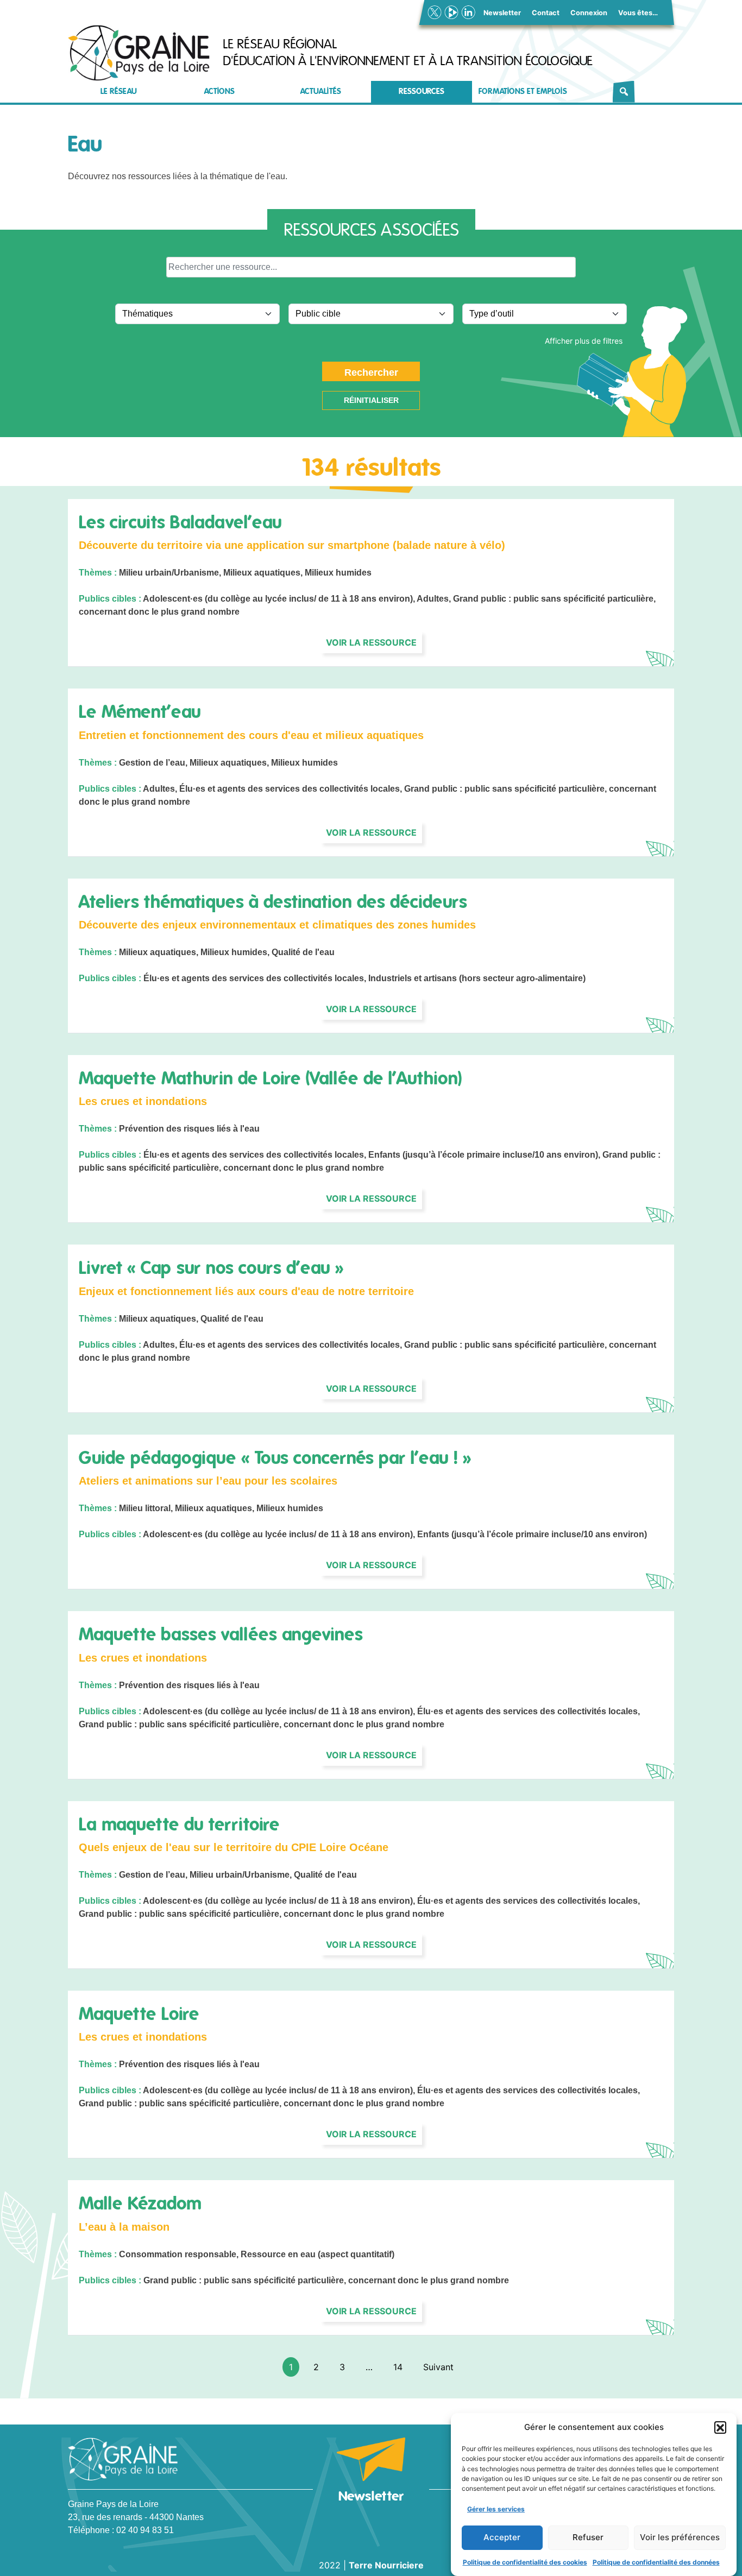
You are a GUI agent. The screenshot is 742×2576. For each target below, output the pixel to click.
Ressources (422, 91)
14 (398, 2367)
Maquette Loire (139, 2014)
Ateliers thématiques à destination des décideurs (273, 902)
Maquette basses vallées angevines (221, 1634)
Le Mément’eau (140, 712)
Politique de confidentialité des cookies (525, 2562)
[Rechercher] (624, 92)
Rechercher (371, 372)
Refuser (588, 2537)
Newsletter (502, 13)
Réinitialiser (371, 400)
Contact (546, 13)
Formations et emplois (523, 91)
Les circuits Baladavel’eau (180, 522)
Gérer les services (496, 2508)
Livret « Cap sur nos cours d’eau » (211, 1268)
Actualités (321, 91)
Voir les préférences (680, 2537)
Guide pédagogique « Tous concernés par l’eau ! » (275, 1458)
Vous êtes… (638, 13)
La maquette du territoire (179, 1824)
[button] (720, 2427)
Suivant (438, 2367)
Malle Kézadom (140, 2204)
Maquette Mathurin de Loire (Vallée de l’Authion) (270, 1078)
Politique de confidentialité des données (656, 2562)
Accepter (502, 2537)
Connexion (589, 13)
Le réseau (119, 91)
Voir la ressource (371, 642)
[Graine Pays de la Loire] (139, 53)
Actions (219, 91)
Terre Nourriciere (386, 2565)
